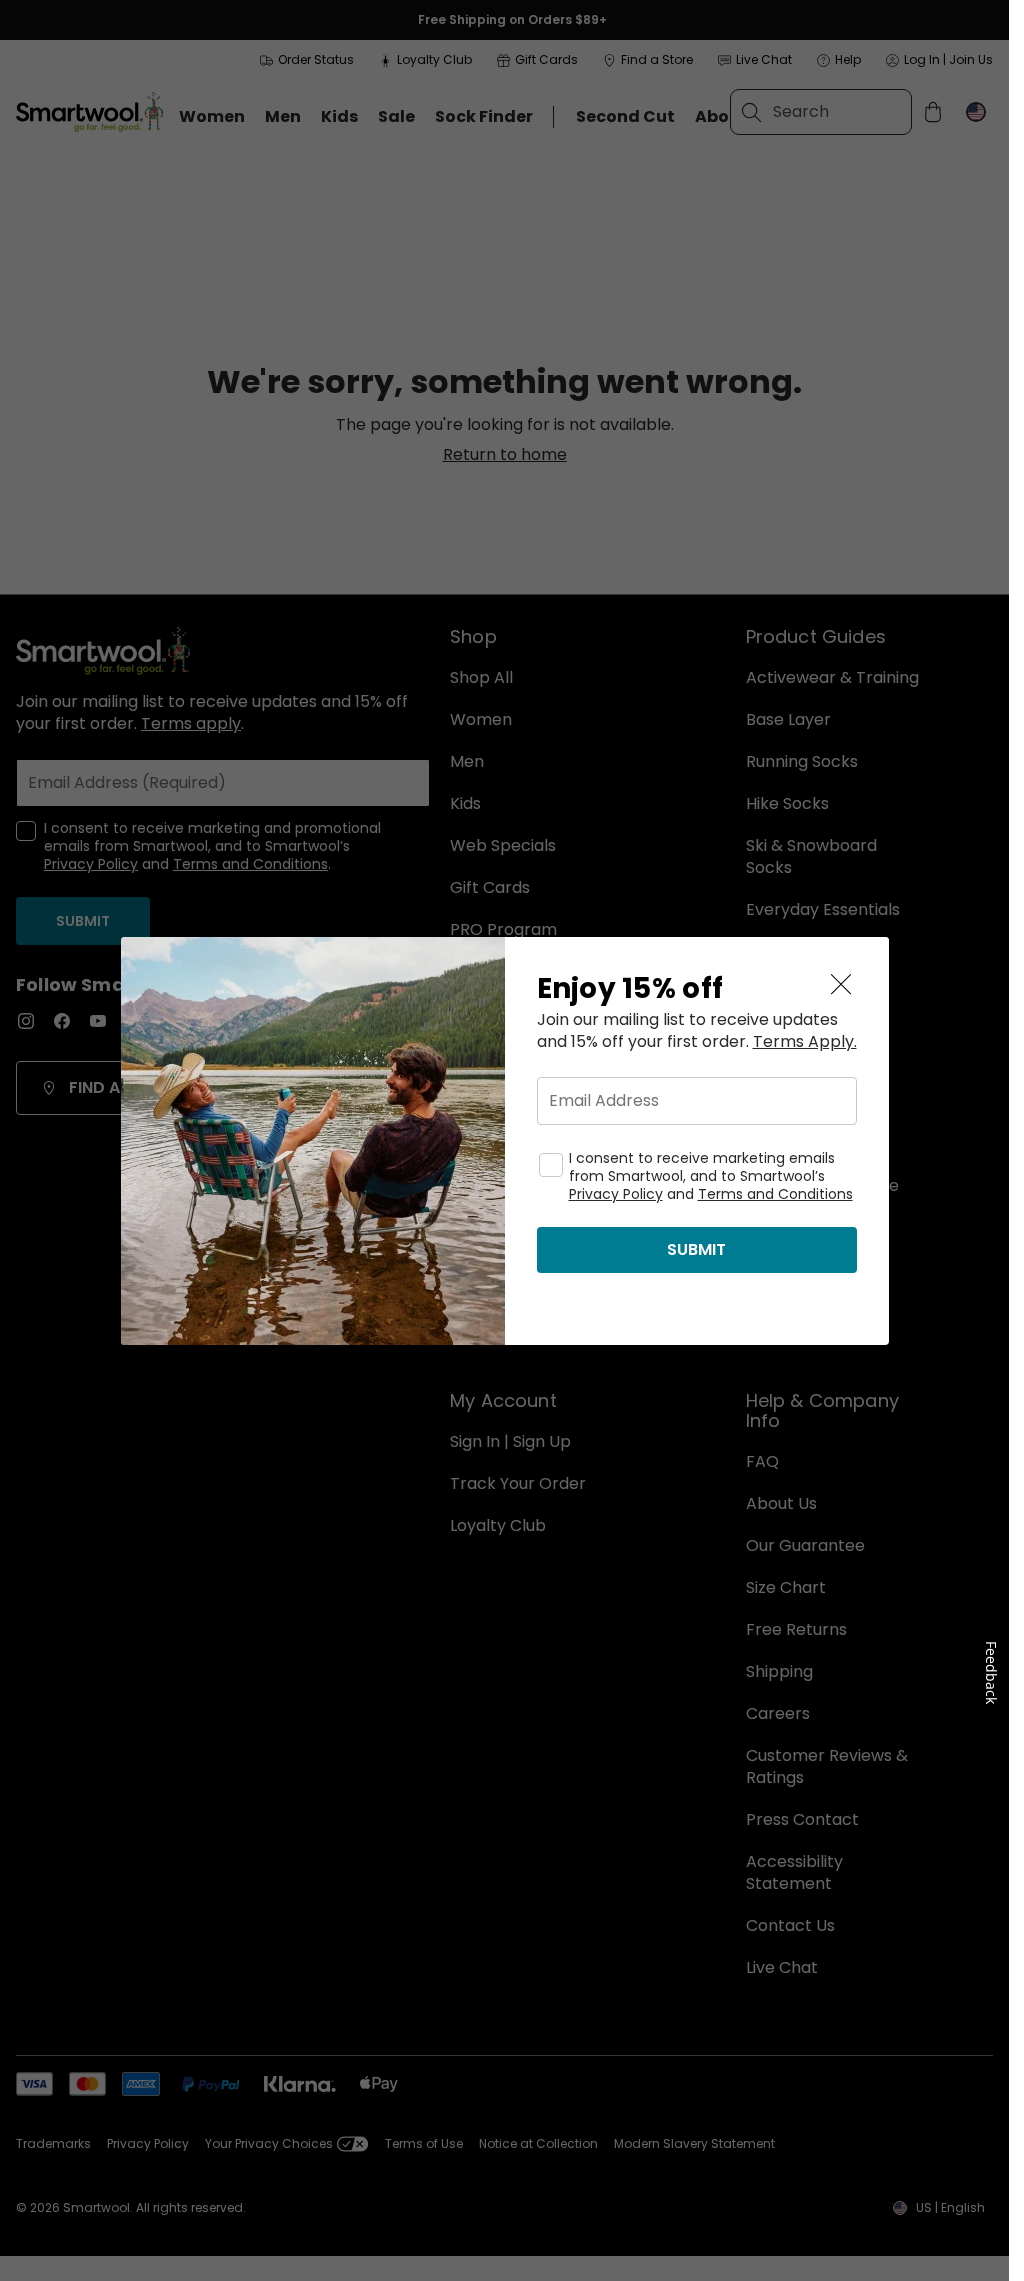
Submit (696, 1249)
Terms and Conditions (775, 1194)
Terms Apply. (805, 1042)
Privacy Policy (616, 1194)
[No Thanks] (841, 985)
